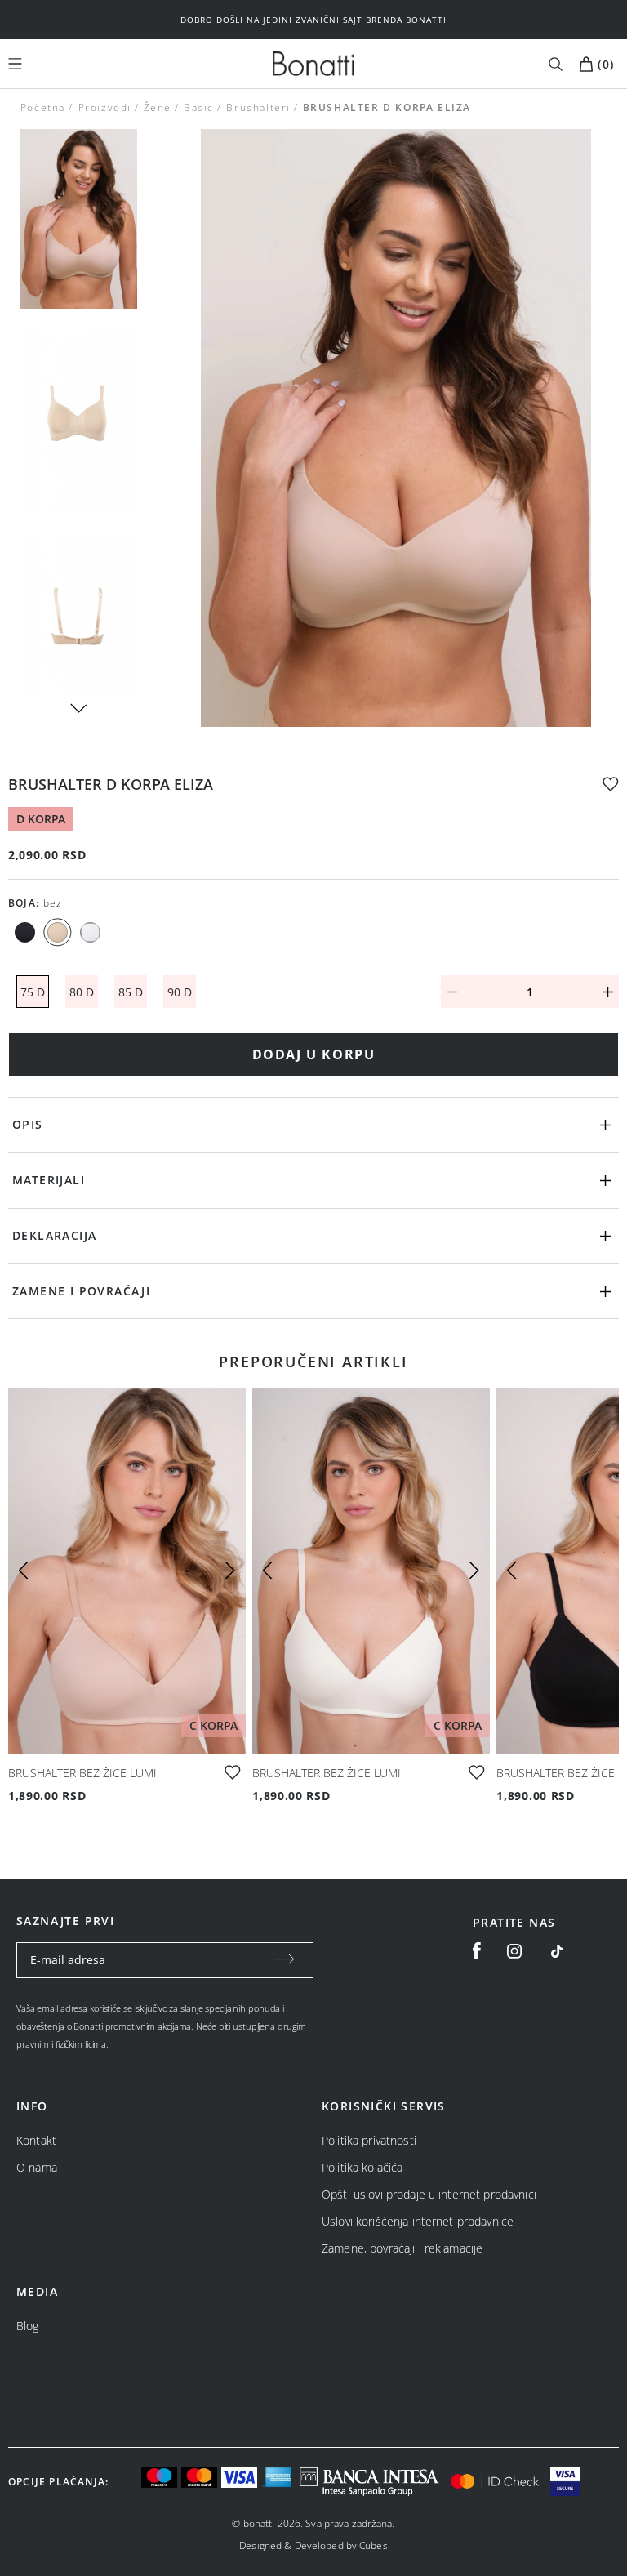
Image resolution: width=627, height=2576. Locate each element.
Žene (158, 107)
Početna (43, 107)
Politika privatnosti (369, 2140)
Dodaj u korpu (314, 1054)
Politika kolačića (362, 2167)
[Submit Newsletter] (285, 1960)
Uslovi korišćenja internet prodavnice (418, 2221)
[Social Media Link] (556, 1951)
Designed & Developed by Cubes (313, 2545)
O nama (37, 2167)
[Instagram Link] (514, 1951)
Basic (199, 107)
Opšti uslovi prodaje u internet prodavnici (429, 2194)
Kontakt (36, 2140)
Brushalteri (258, 107)
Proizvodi (104, 107)
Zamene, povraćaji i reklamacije (402, 2248)
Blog (28, 2326)
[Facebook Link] (477, 1951)
